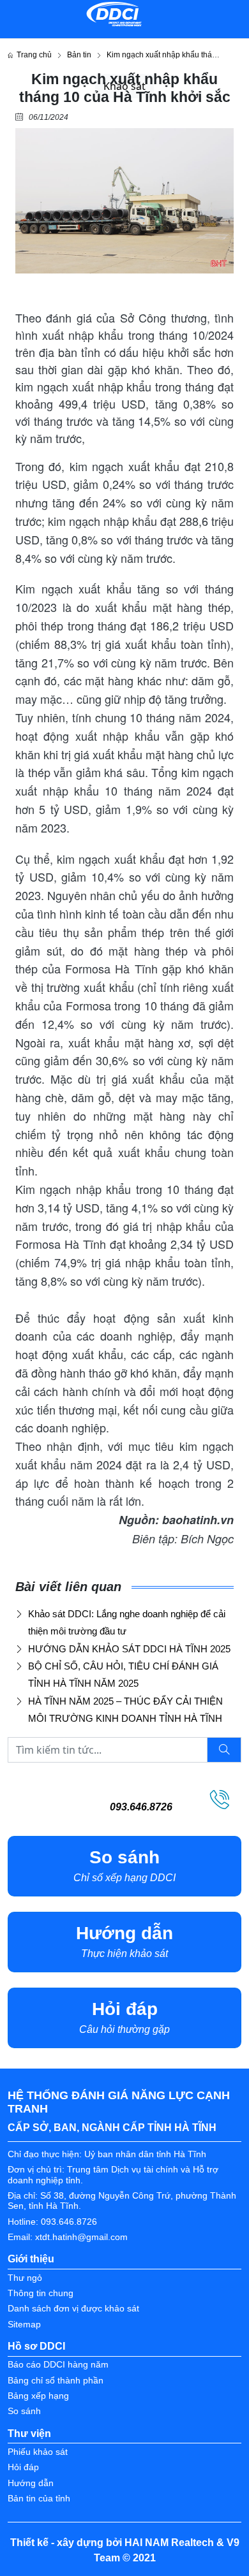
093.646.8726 (141, 1807)
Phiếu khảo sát (38, 2452)
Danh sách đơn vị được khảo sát (73, 2309)
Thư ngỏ (25, 2278)
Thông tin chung (41, 2293)
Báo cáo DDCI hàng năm (58, 2365)
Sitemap (24, 2325)
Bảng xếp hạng (38, 2396)
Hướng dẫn (31, 2483)
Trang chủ (32, 55)
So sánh (24, 2411)
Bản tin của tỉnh (39, 2499)
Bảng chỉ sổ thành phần (56, 2381)
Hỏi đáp (23, 2467)
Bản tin (79, 55)
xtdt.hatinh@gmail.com (81, 2237)
